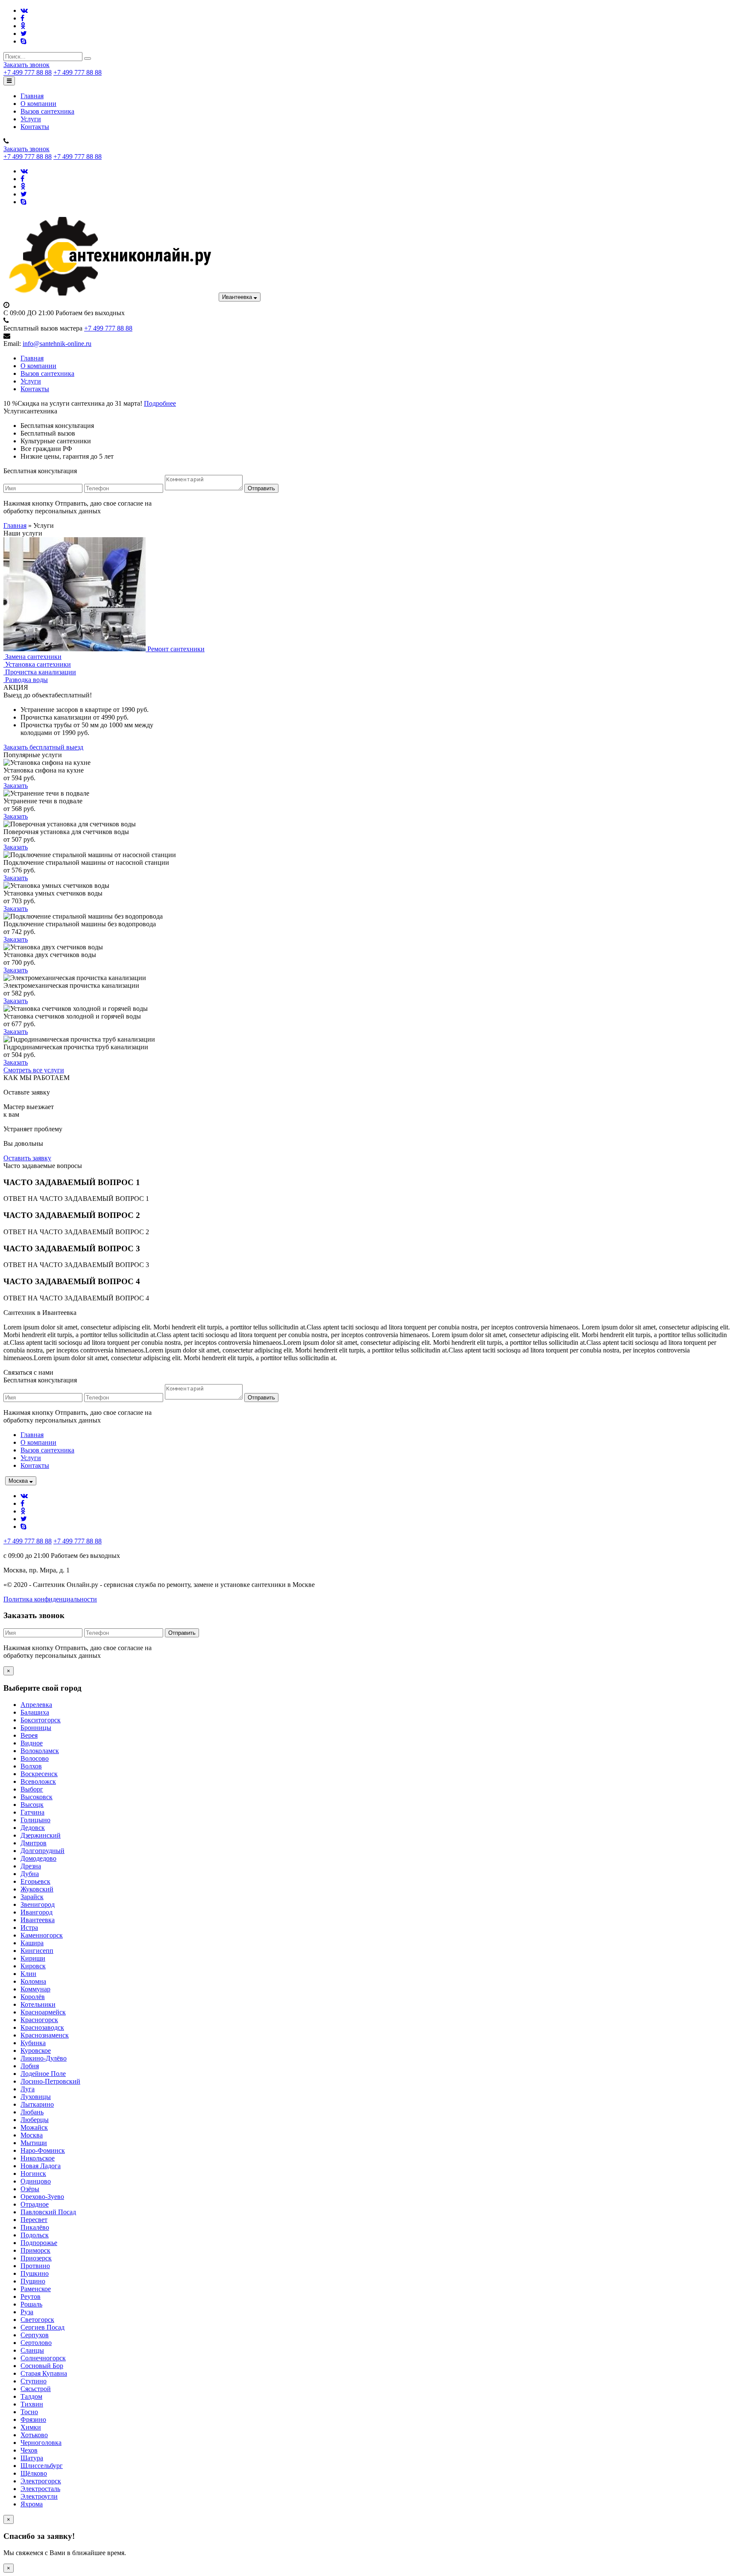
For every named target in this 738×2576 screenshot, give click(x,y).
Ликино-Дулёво (44, 2058)
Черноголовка (41, 2443)
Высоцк (32, 1805)
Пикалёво (35, 2227)
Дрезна (31, 1866)
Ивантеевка (238, 297)
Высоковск (37, 1797)
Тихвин (32, 2404)
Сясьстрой (36, 2389)
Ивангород (37, 1912)
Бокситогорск (41, 1720)
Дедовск (33, 1828)
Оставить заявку (27, 1158)
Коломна (33, 1981)
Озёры (30, 2189)
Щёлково (34, 2473)
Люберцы (35, 2120)
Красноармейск (43, 2012)
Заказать (16, 786)
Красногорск (39, 2020)
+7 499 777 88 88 (28, 72)
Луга (28, 2089)
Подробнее (160, 403)
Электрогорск (41, 2481)
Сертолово (36, 2343)
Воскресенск (39, 1774)
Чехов (29, 2450)
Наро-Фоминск (43, 2150)
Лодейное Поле (43, 2074)
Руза (27, 2312)
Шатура (32, 2458)
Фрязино (33, 2419)
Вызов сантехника (47, 111)
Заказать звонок (26, 65)
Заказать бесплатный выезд (43, 747)
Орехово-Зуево (42, 2197)
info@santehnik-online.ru (57, 344)
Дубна (30, 1874)
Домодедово (38, 1858)
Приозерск (36, 2258)
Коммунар (35, 1989)
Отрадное (35, 2204)
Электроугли (39, 2496)
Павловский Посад (48, 2212)
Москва (19, 1481)
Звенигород (38, 1904)
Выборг (32, 1789)
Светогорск (37, 2320)
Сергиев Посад (42, 2327)
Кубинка (33, 2043)
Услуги (31, 119)
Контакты (35, 127)
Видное (32, 1743)
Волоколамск (40, 1751)
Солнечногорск (43, 2358)
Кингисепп (37, 1951)
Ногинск (33, 2173)
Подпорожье (39, 2243)
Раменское (36, 2289)
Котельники (38, 2004)
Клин (28, 1974)
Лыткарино (37, 2104)
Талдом (31, 2396)
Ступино (34, 2381)
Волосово (35, 1758)
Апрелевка (36, 1705)
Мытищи (34, 2143)
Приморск (35, 2250)
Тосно (29, 2412)
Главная (32, 96)
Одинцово (36, 2181)
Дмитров (34, 1843)
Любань (32, 2112)
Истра (29, 1928)
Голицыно (35, 1820)
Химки (31, 2427)
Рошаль (31, 2304)
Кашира (32, 1943)
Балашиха (35, 1712)
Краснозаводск (42, 2027)
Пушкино (35, 2273)
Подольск (35, 2235)
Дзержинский (41, 1835)
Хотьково (34, 2435)
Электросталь (40, 2489)
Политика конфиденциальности (50, 1599)
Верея (29, 1735)
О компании (38, 104)
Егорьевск (35, 1881)
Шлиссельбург (42, 2466)
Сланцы (32, 2350)
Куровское (36, 2051)
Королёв (33, 1997)
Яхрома (32, 2504)
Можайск (34, 2127)
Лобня (30, 2066)
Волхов (31, 1766)
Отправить (261, 488)
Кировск (33, 1966)
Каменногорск (42, 1935)
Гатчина (32, 1812)
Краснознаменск (45, 2035)
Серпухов (35, 2335)
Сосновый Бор (42, 2366)
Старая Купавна (44, 2373)
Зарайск (32, 1897)
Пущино (33, 2281)
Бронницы (36, 1728)
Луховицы (36, 2097)
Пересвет (34, 2220)
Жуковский (37, 1889)
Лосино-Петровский (50, 2081)
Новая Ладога (41, 2166)
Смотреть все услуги (34, 1070)
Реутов (31, 2296)
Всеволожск (38, 1781)
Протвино (35, 2266)
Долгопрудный (42, 1851)
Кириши (33, 1958)
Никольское (38, 2158)
